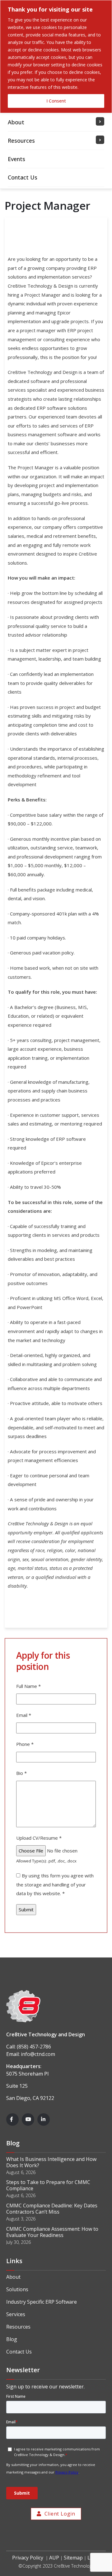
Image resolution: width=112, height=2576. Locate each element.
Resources (18, 2327)
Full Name (28, 1686)
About (13, 2277)
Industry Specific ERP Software (42, 2302)
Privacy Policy (28, 2558)
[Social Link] (12, 2120)
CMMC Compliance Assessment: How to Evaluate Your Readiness (52, 2232)
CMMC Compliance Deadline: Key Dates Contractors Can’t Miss (52, 2209)
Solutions (17, 2289)
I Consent (56, 101)
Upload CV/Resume (39, 1838)
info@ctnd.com (38, 2054)
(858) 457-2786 (34, 2047)
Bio (21, 1773)
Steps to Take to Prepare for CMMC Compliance (48, 2185)
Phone (25, 1744)
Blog (12, 2339)
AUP (54, 2558)
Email (24, 1715)
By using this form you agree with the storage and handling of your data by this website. (55, 1884)
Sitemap (73, 2558)
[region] (56, 57)
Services (16, 2314)
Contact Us (19, 2352)
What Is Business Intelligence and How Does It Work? (51, 2162)
